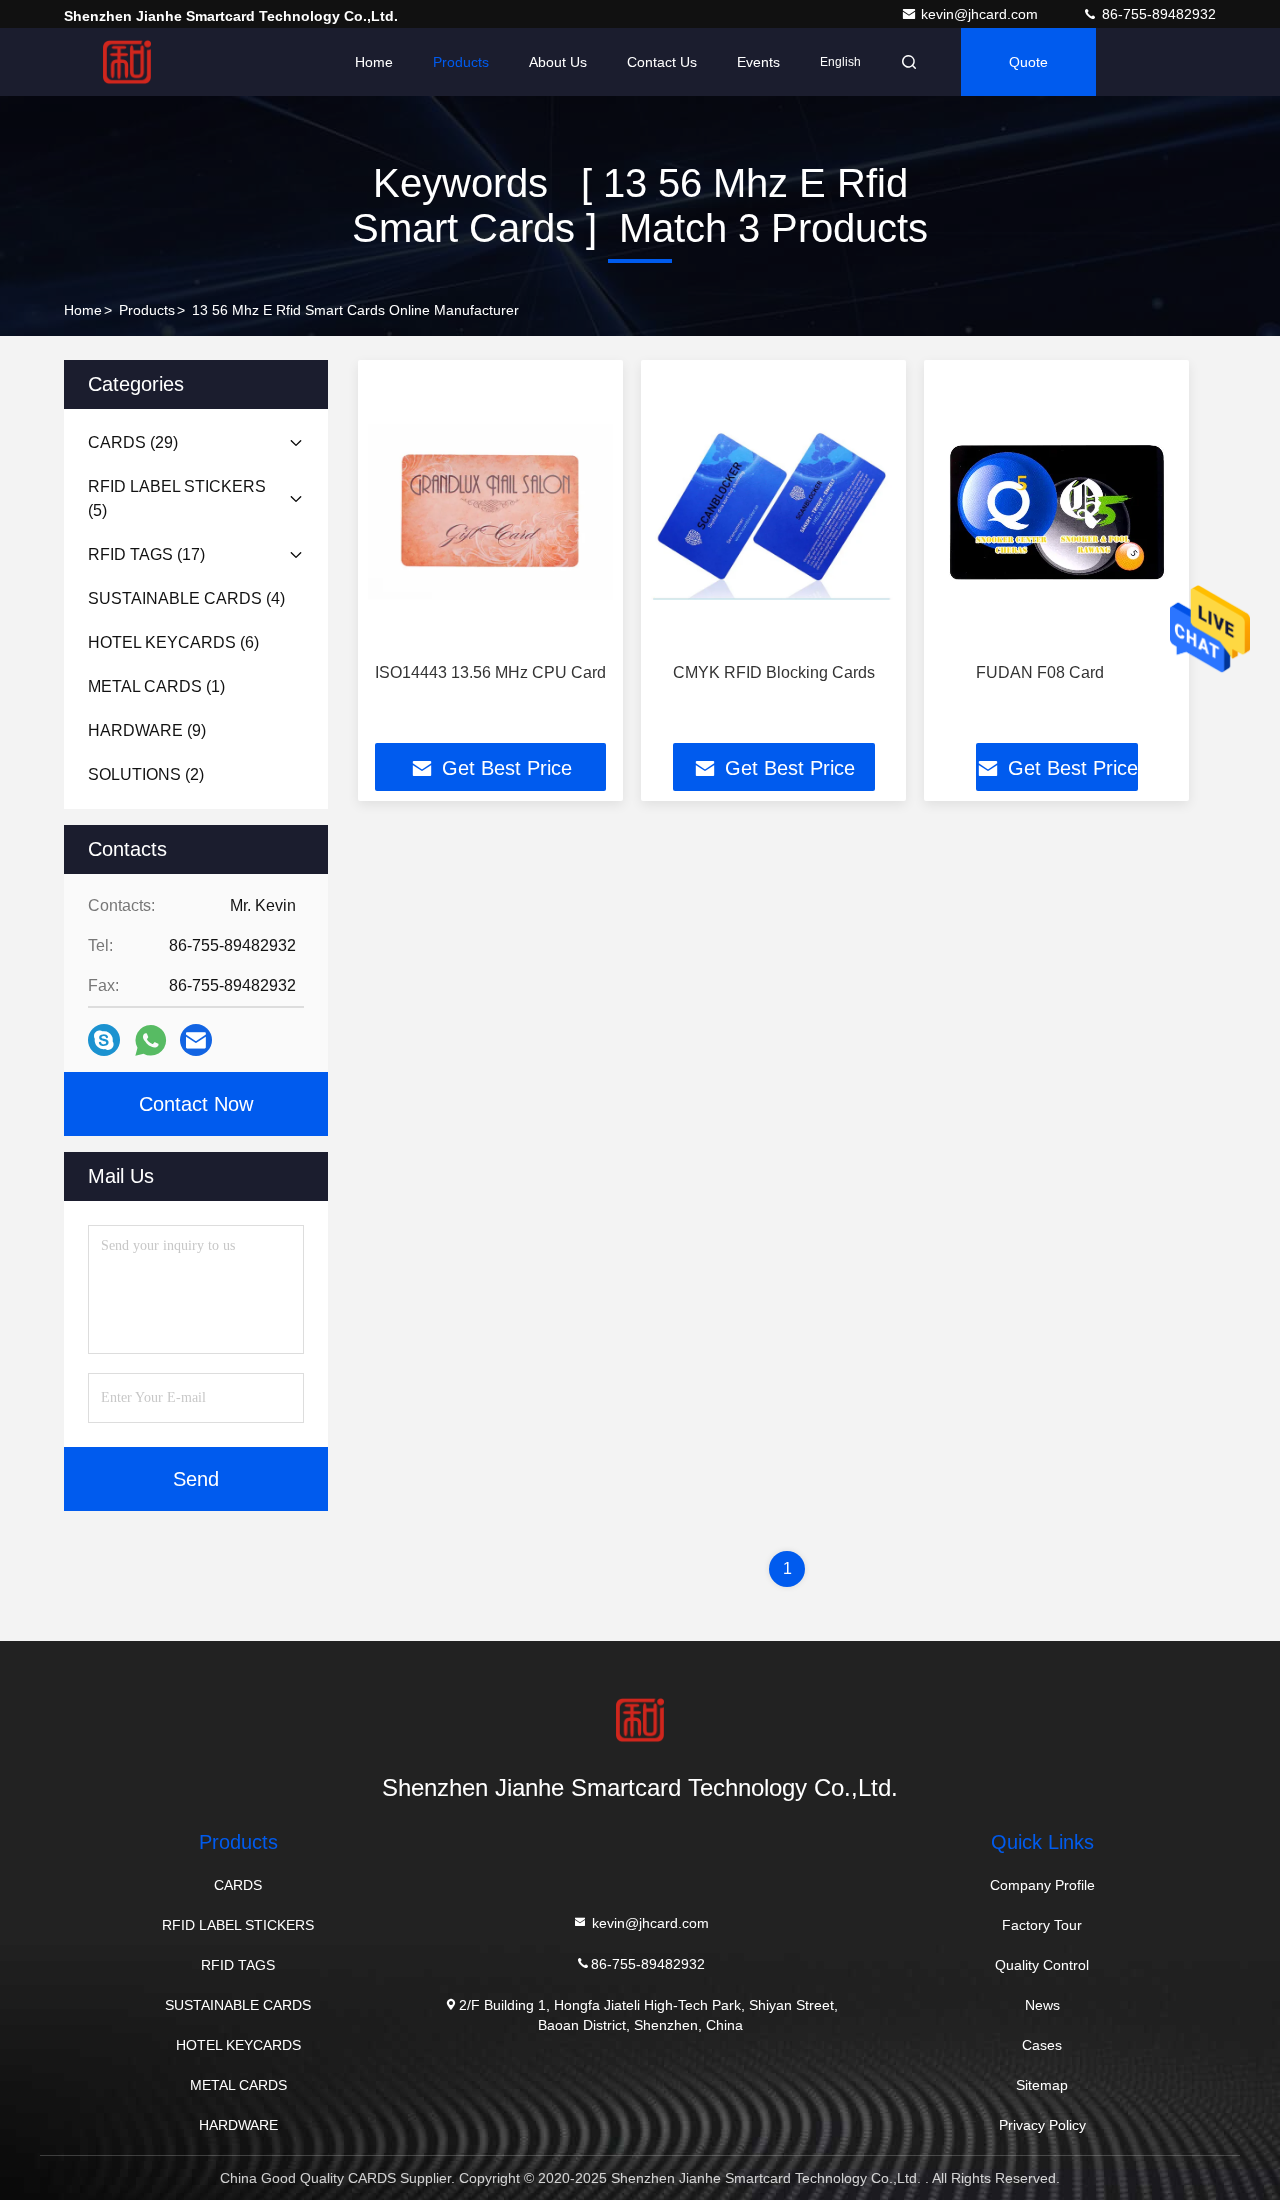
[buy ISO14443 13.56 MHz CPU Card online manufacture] (490, 511)
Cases (1042, 2045)
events (758, 62)
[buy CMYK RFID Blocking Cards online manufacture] (773, 511)
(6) (173, 642)
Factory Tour (1042, 1925)
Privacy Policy (1042, 2125)
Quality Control (1042, 1965)
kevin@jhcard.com (981, 14)
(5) (177, 498)
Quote (1028, 62)
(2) (146, 774)
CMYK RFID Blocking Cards (774, 672)
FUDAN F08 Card (1040, 672)
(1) (156, 686)
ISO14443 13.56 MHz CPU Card (490, 672)
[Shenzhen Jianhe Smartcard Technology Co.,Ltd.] (127, 62)
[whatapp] (150, 1040)
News (1042, 2005)
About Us (558, 62)
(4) (186, 598)
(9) (147, 730)
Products (461, 62)
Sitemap (1042, 2085)
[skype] (104, 1040)
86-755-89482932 (1157, 14)
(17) (146, 554)
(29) (133, 442)
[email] (196, 1040)
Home (374, 62)
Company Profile (1042, 1885)
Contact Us (662, 62)
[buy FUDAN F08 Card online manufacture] (1056, 511)
